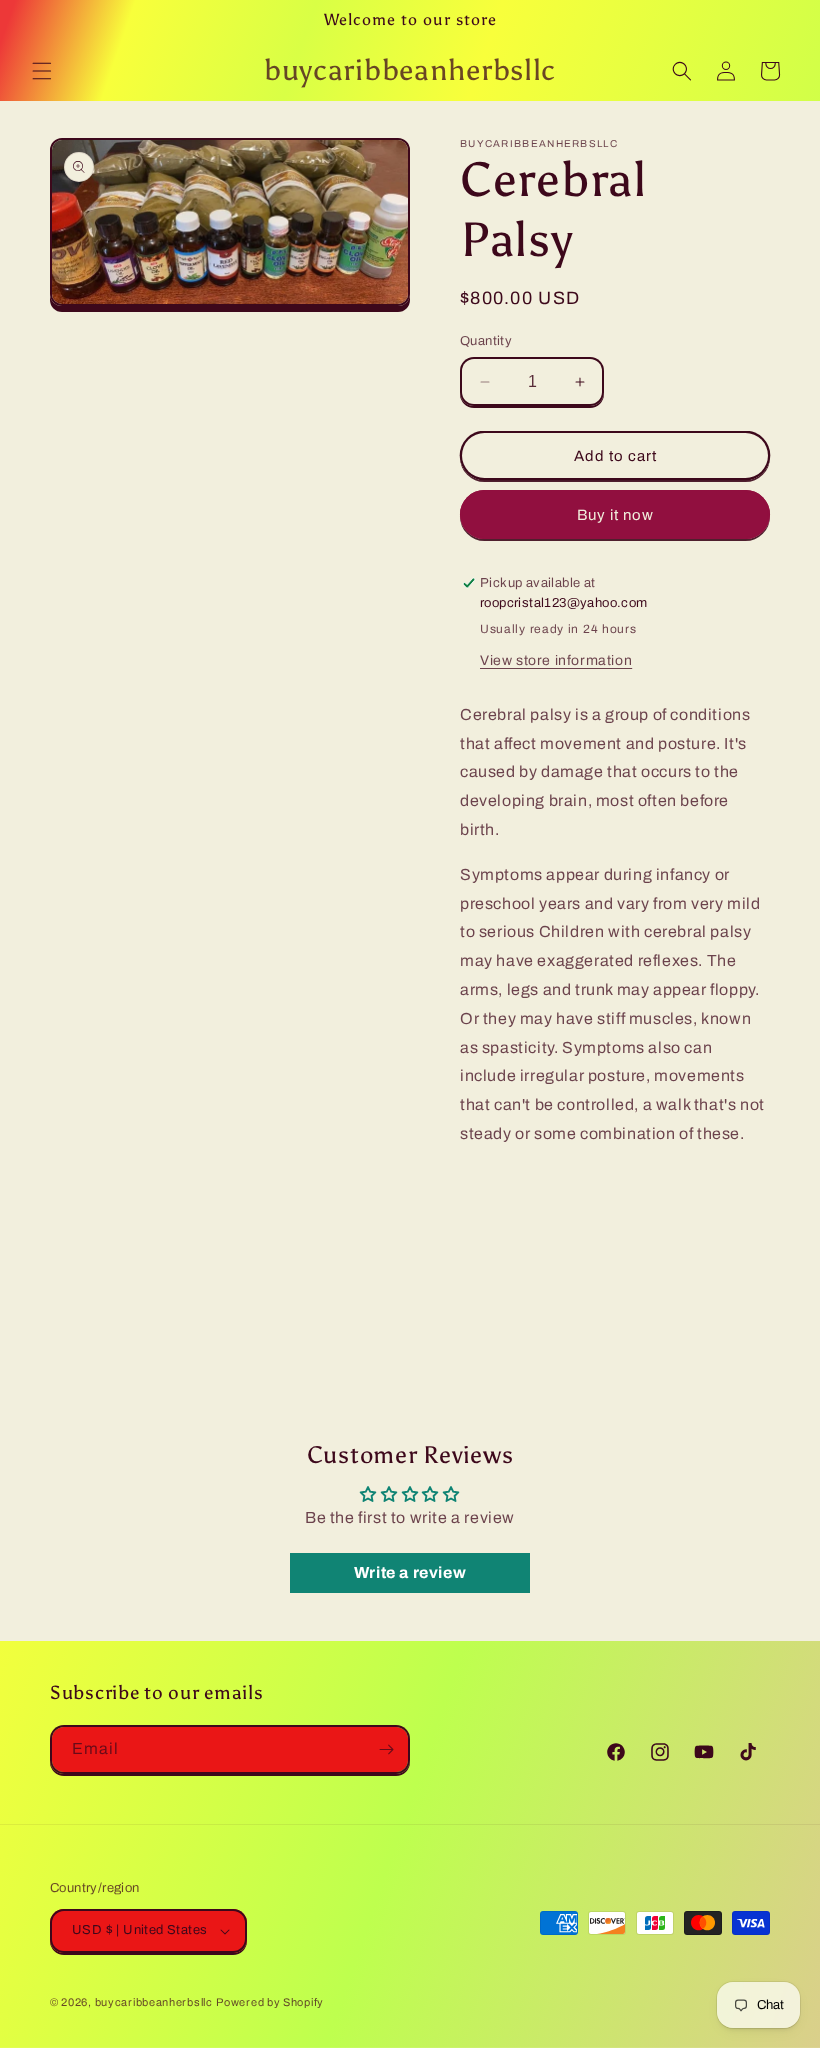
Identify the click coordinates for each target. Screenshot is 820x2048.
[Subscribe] (386, 1749)
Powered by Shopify (270, 2002)
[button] (42, 71)
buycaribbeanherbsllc (154, 2002)
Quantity (486, 341)
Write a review (410, 1572)
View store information (556, 660)
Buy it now (615, 515)
